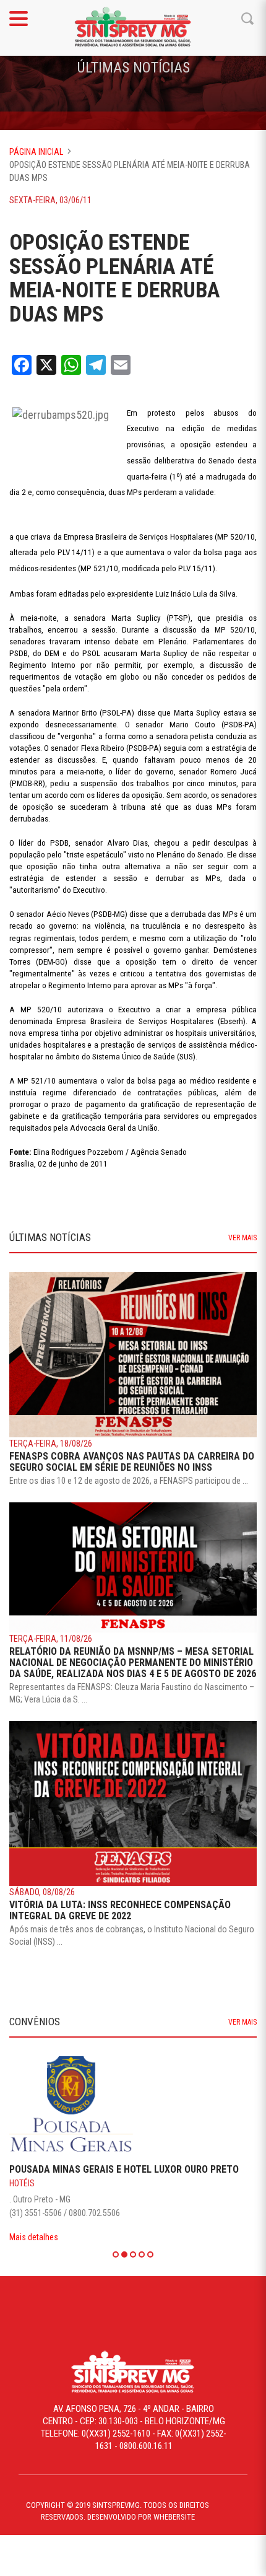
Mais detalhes (34, 2237)
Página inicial (36, 152)
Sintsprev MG (133, 28)
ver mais (242, 1238)
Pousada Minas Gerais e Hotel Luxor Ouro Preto (124, 2169)
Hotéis (22, 2183)
